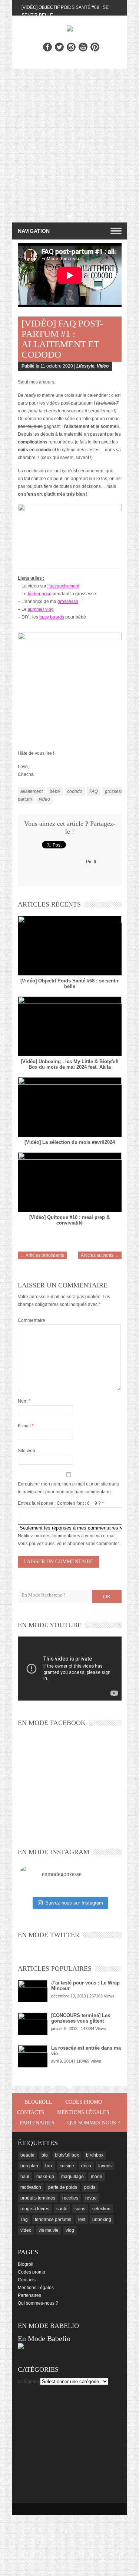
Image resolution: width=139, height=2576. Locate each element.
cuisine (67, 2166)
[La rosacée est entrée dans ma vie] (33, 2056)
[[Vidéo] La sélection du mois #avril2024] (70, 1107)
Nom (24, 1401)
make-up (45, 2177)
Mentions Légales (83, 2112)
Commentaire (32, 1320)
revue (91, 2198)
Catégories (29, 2382)
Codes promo (84, 2102)
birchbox (95, 2155)
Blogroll (38, 2102)
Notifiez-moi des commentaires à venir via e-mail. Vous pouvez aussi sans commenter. (69, 1540)
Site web (27, 1451)
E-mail (26, 1426)
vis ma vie (49, 2230)
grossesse (68, 602)
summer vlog (41, 609)
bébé (55, 791)
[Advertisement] (69, 142)
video (44, 799)
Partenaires (37, 2123)
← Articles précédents (42, 1255)
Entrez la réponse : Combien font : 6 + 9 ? (59, 1503)
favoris (105, 2166)
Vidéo (103, 366)
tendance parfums (53, 2220)
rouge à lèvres (35, 2209)
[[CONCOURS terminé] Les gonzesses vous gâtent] (33, 2024)
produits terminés (38, 2198)
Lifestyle (85, 366)
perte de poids (63, 2187)
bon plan (29, 2166)
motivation (31, 2187)
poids (90, 2187)
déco (86, 2166)
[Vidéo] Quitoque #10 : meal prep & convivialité (69, 1220)
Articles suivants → (100, 1255)
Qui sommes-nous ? (94, 2123)
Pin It (91, 862)
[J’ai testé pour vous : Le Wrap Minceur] (33, 1991)
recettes (70, 2198)
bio (45, 2155)
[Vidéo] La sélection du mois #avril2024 (70, 1142)
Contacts (31, 2112)
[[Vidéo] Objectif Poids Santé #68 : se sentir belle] (70, 946)
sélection (101, 2209)
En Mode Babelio (44, 2338)
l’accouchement (63, 586)
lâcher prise (40, 594)
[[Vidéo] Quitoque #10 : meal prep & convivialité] (70, 1182)
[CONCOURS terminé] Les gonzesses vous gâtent (81, 2018)
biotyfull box (67, 2155)
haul (25, 2177)
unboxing (102, 2220)
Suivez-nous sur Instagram (74, 1903)
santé (62, 2209)
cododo (75, 791)
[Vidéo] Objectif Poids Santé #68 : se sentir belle (69, 984)
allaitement (32, 791)
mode (97, 2177)
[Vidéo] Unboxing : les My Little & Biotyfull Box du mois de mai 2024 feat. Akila (70, 1064)
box (49, 2166)
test (82, 2220)
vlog (70, 2230)
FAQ (94, 791)
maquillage (72, 2177)
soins (80, 2209)
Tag (24, 2220)
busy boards (52, 617)
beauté (27, 2155)
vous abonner (71, 1544)
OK (107, 1597)
